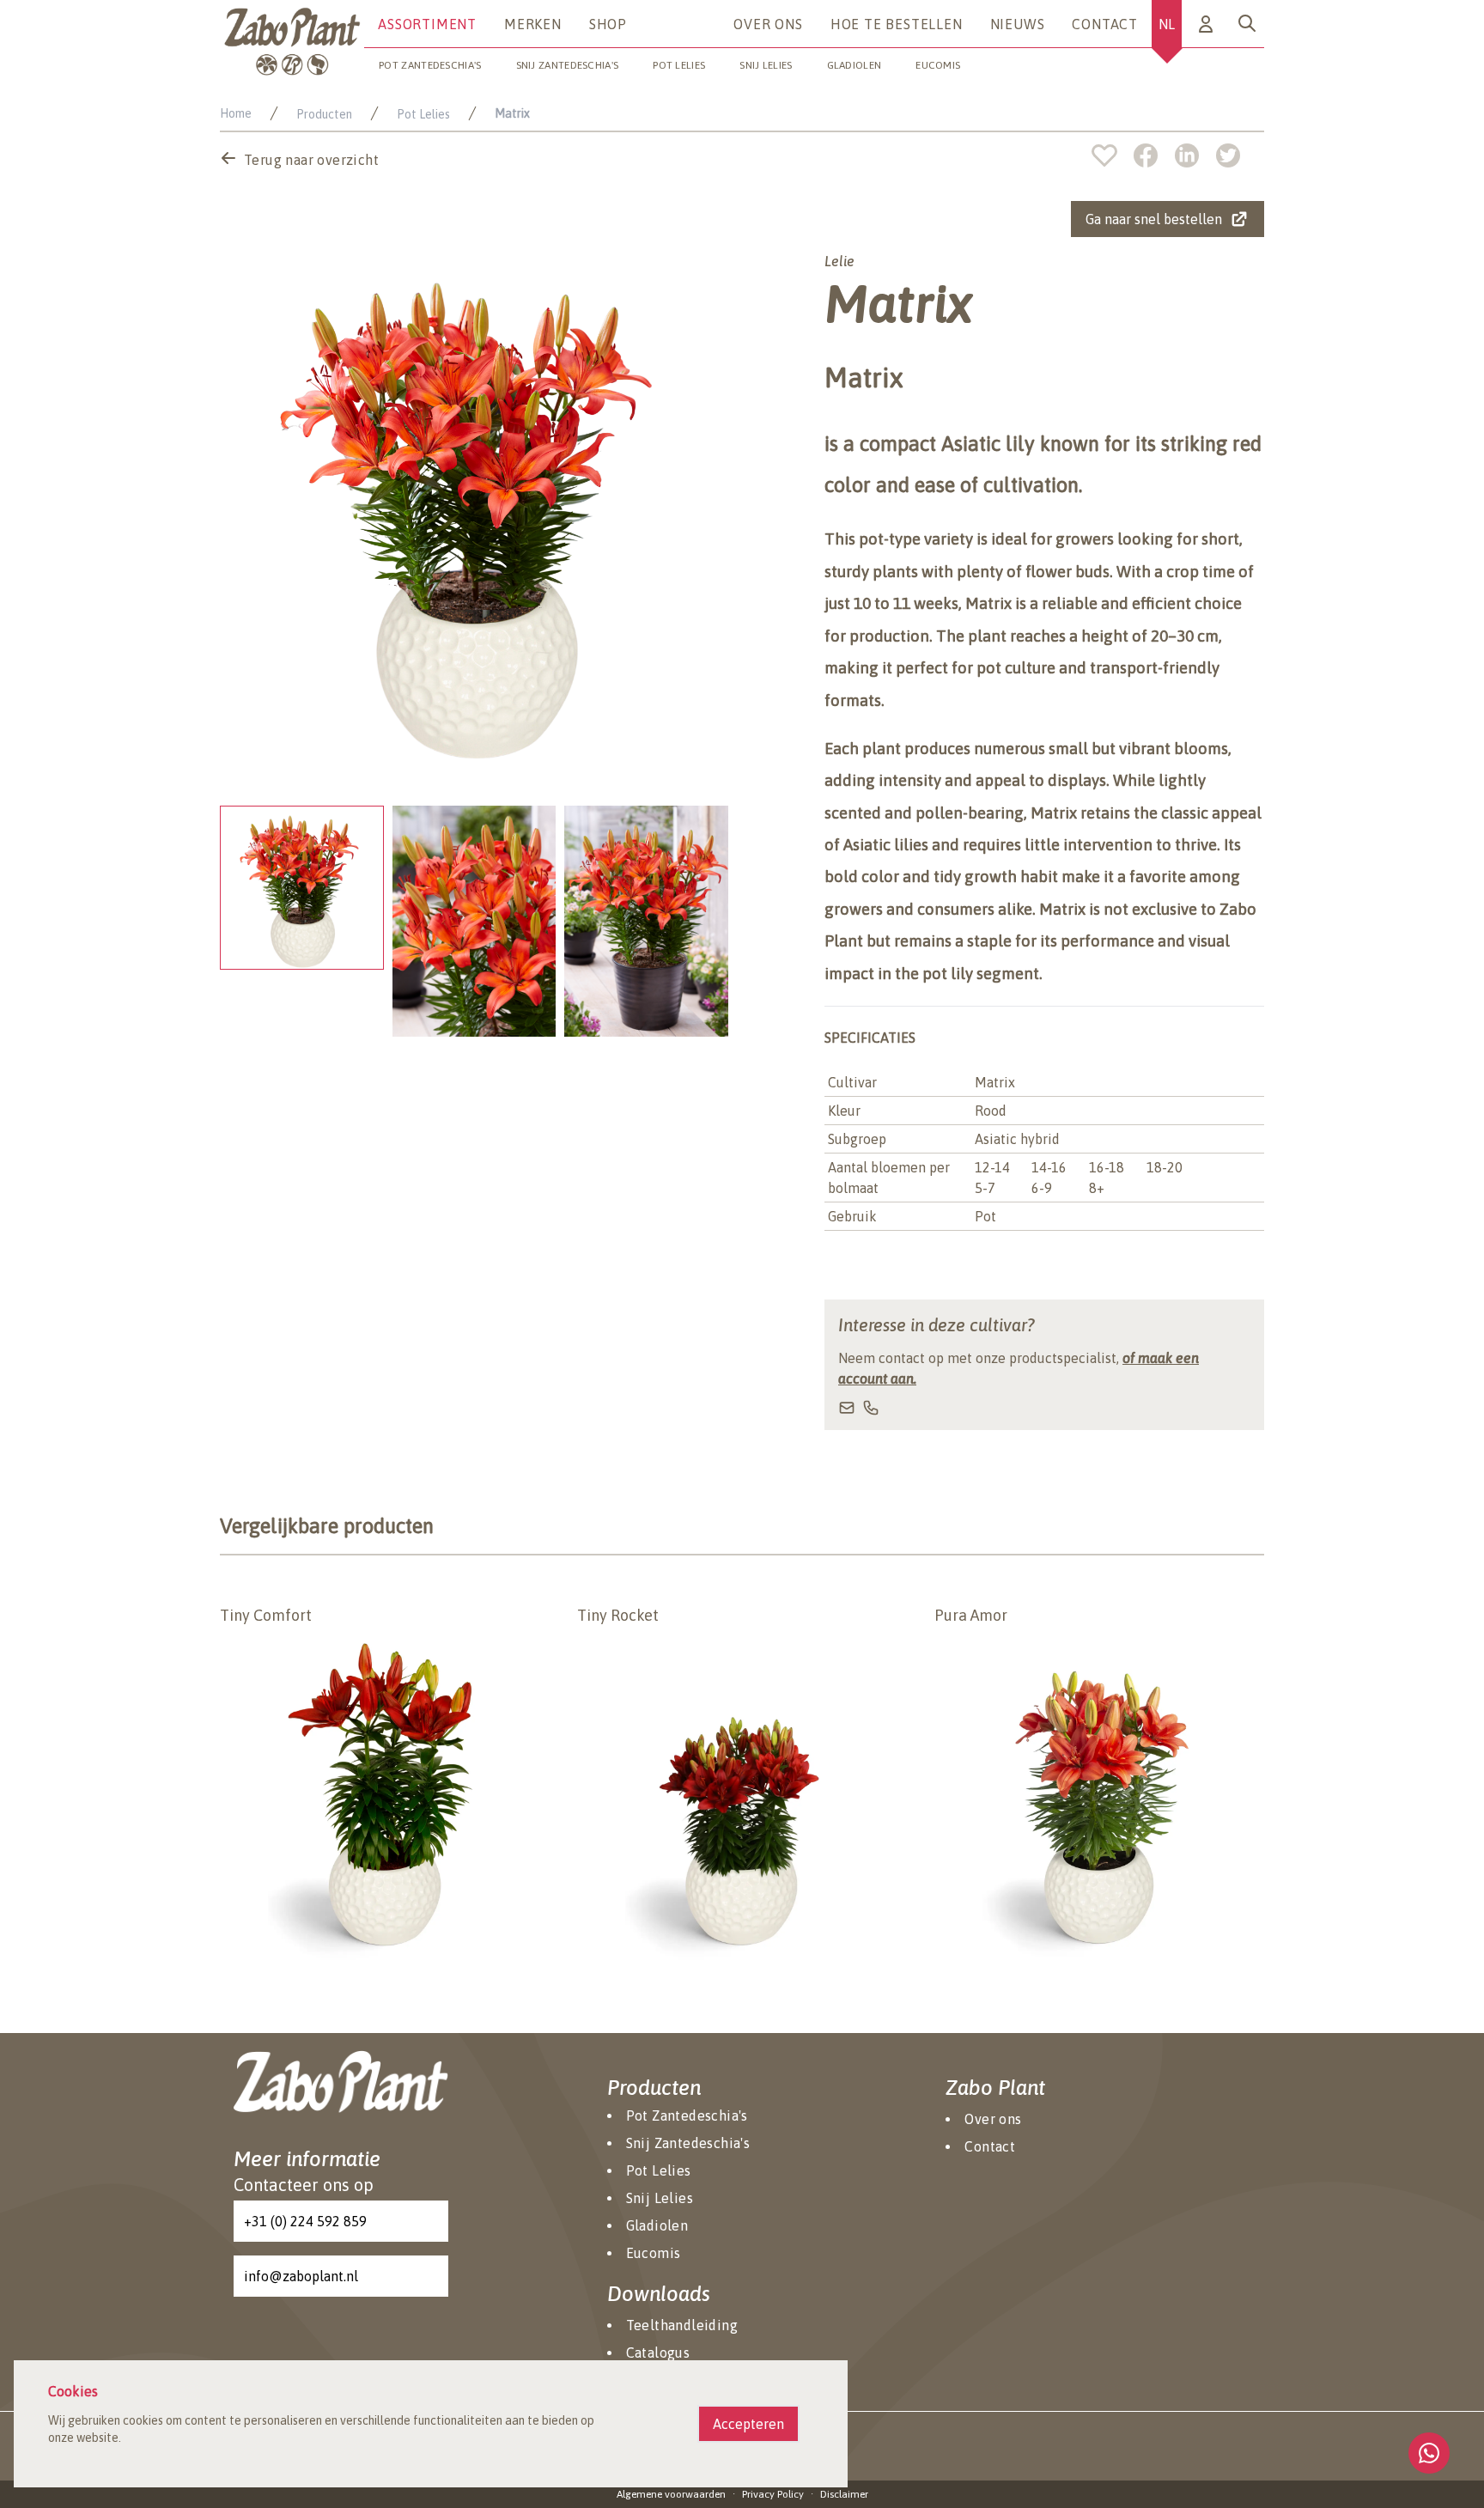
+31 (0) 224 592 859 (305, 2221)
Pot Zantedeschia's (430, 65)
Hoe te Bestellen (897, 24)
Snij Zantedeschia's (568, 65)
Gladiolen (855, 65)
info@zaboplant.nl (301, 2276)
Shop (608, 24)
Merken (533, 24)
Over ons (768, 24)
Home (236, 113)
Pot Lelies (679, 65)
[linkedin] (1195, 155)
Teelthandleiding (682, 2325)
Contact (1105, 24)
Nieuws (1018, 24)
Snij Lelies (766, 65)
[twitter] (1228, 155)
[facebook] (1154, 155)
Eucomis (938, 65)
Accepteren (748, 2424)
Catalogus (658, 2353)
